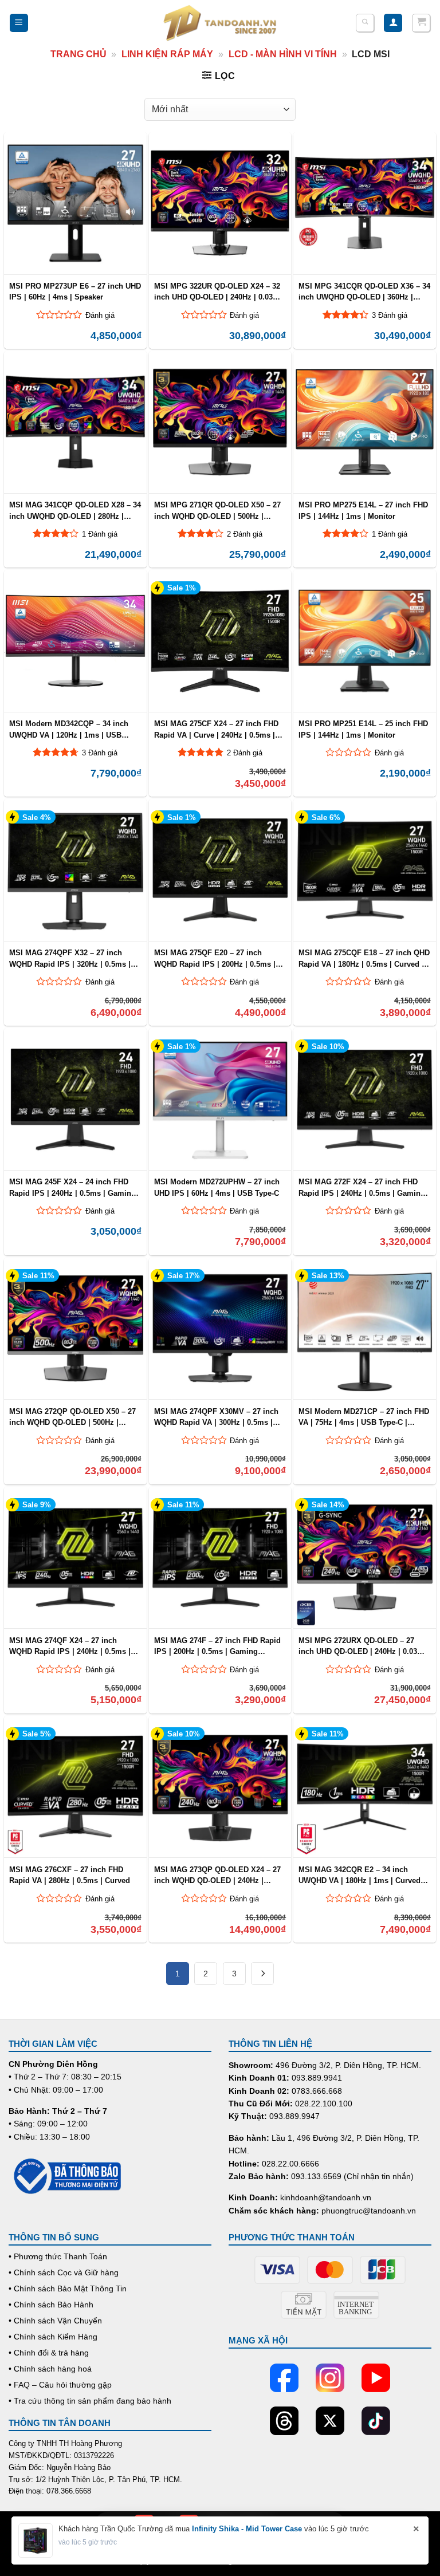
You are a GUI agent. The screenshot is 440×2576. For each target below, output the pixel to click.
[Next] (262, 1974)
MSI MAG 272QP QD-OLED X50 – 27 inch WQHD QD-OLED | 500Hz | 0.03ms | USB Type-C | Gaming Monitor (72, 1417)
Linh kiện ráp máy (167, 54)
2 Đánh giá (245, 534)
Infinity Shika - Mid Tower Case (247, 2529)
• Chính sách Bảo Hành (51, 2305)
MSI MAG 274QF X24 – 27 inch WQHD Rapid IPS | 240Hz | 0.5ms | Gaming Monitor (70, 1646)
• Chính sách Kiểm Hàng (53, 2337)
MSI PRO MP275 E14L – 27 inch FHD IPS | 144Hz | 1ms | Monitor (363, 510)
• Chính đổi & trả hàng (49, 2353)
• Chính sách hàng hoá (50, 2369)
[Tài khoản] (393, 23)
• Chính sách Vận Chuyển (55, 2321)
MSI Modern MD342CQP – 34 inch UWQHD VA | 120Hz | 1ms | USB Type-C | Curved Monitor (69, 729)
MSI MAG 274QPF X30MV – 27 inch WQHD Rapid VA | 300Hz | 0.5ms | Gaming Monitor (216, 1417)
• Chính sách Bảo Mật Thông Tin (68, 2289)
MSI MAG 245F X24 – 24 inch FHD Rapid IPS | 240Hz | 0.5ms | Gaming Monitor (72, 1187)
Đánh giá (100, 315)
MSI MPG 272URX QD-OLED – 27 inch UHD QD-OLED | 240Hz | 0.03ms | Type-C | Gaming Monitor (363, 1646)
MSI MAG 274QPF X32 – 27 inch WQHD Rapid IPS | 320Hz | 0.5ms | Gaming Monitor (70, 958)
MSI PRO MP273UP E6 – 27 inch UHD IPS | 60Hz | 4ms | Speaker (75, 292)
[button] (19, 23)
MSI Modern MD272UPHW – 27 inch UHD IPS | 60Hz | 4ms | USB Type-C (217, 1187)
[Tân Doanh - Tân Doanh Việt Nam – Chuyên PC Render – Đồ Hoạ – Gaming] (220, 23)
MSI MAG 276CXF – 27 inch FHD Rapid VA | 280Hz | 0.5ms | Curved (70, 1875)
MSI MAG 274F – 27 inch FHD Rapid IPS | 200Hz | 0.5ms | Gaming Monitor (217, 1646)
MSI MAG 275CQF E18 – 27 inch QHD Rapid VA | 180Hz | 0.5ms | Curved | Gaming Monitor (364, 958)
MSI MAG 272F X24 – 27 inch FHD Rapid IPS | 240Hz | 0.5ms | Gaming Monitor (362, 1187)
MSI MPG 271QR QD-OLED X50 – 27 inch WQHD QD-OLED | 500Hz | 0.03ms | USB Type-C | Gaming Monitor (217, 510)
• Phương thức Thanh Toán (58, 2256)
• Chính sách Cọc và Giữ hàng (64, 2272)
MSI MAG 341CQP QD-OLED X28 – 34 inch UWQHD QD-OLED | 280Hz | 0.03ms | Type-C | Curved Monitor (75, 510)
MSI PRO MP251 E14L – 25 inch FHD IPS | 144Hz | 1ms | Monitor (363, 729)
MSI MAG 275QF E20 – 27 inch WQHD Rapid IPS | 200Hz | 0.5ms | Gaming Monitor (215, 958)
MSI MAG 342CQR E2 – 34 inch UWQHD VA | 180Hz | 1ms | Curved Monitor (360, 1875)
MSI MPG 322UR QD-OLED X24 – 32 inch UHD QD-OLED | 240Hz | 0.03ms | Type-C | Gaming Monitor (219, 292)
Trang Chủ (78, 54)
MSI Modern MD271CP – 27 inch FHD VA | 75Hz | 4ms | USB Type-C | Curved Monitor (364, 1417)
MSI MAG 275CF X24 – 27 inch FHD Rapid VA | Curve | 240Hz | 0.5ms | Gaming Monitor (216, 729)
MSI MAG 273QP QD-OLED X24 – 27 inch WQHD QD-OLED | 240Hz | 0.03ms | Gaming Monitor (217, 1875)
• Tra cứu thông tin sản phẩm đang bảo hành (90, 2401)
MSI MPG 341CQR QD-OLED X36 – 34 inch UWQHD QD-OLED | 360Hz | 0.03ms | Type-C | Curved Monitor (364, 292)
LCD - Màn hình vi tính (283, 54)
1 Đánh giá (100, 534)
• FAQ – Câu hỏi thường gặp (60, 2385)
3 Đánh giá (390, 315)
